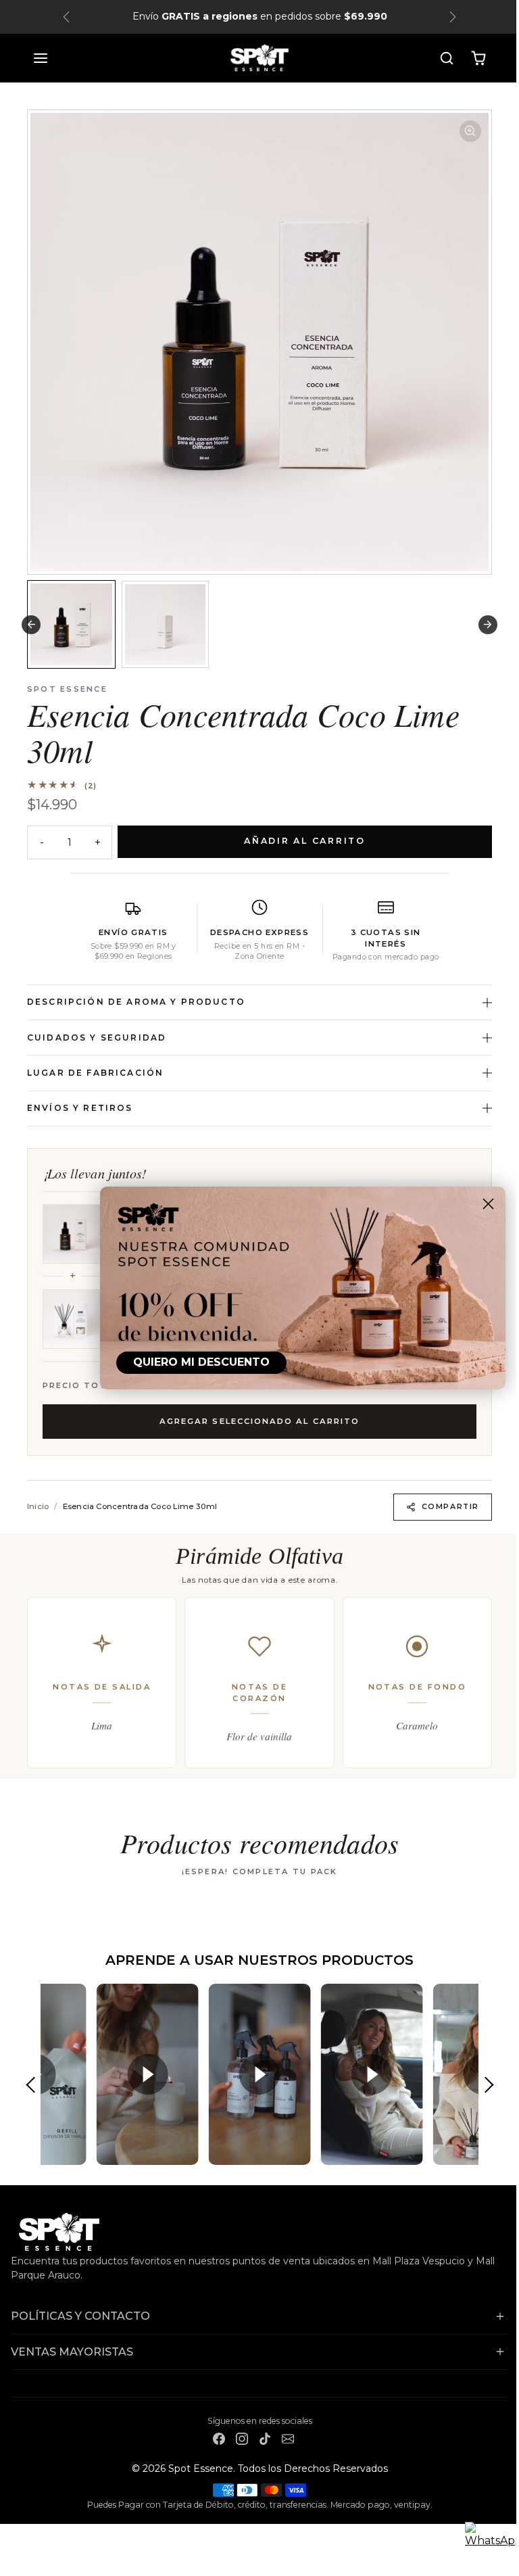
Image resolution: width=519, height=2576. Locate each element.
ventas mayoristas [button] (72, 2352)
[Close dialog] (478, 1204)
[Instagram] (237, 2438)
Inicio (33, 1506)
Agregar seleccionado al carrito (254, 1421)
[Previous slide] (26, 1916)
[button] (36, 58)
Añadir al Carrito (300, 841)
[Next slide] (483, 624)
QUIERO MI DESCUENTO (191, 1362)
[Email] (282, 2438)
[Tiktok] (259, 2438)
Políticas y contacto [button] (80, 2316)
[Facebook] (214, 2438)
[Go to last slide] (26, 624)
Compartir (445, 1506)
